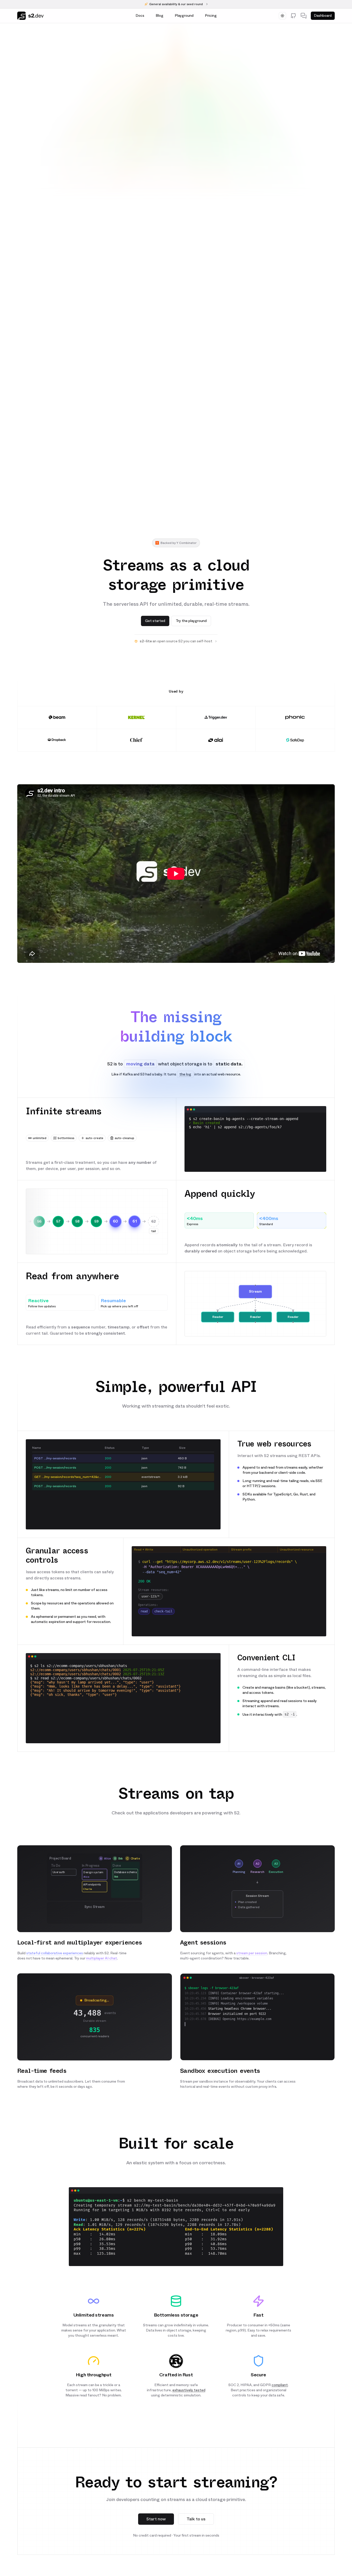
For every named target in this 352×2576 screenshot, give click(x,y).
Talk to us (196, 2519)
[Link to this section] (176, 1003)
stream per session (252, 1953)
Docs (140, 16)
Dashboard (323, 16)
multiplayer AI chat (102, 1958)
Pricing (211, 16)
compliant (280, 2385)
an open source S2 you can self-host (176, 641)
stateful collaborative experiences (55, 1953)
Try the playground (191, 621)
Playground (184, 16)
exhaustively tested (189, 2390)
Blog (160, 16)
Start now (156, 2519)
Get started (155, 621)
